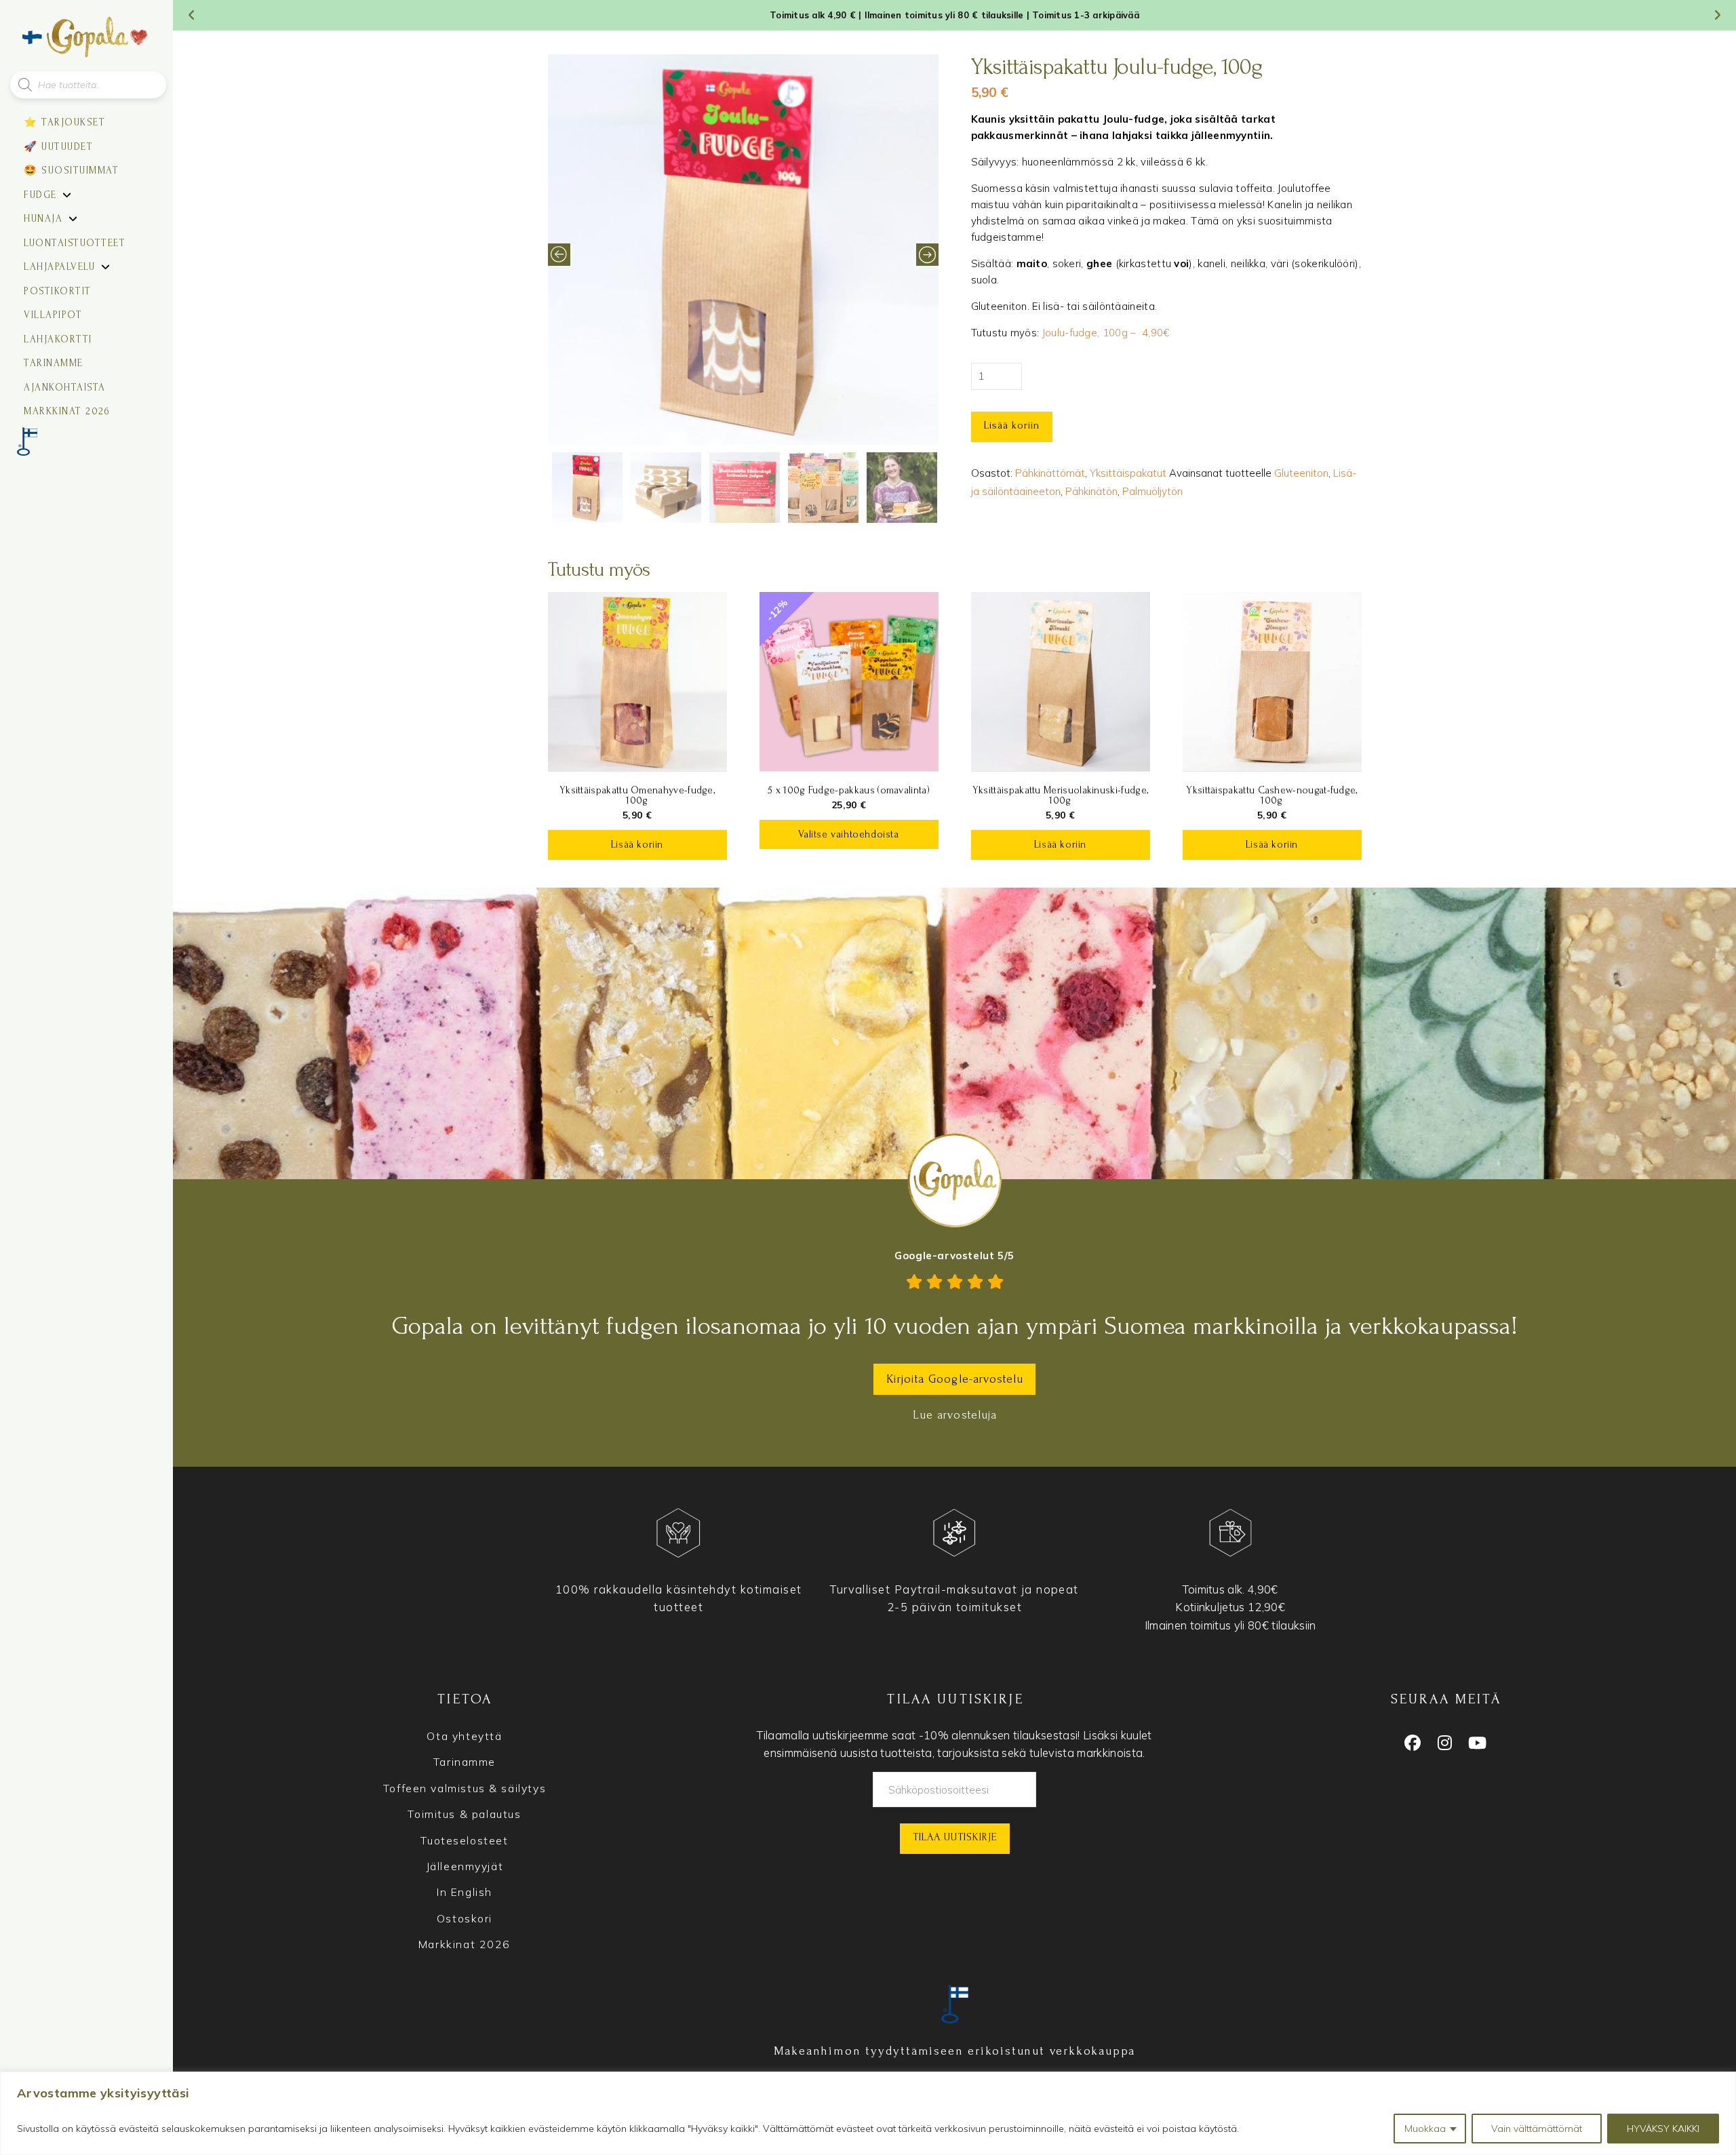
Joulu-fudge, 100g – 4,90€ (1106, 333)
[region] (868, 2113)
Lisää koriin (1012, 425)
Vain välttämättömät (1537, 2129)
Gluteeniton (1301, 473)
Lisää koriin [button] (637, 845)
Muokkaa (1425, 2129)
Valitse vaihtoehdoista (848, 834)
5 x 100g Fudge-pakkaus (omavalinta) (849, 790)
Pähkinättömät (1050, 473)
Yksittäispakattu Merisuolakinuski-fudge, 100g (1060, 795)
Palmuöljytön (1152, 491)
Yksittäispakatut (1128, 473)
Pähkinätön (1091, 491)
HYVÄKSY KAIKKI (1663, 2129)
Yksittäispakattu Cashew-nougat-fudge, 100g (1271, 795)
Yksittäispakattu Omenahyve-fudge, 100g (637, 795)
